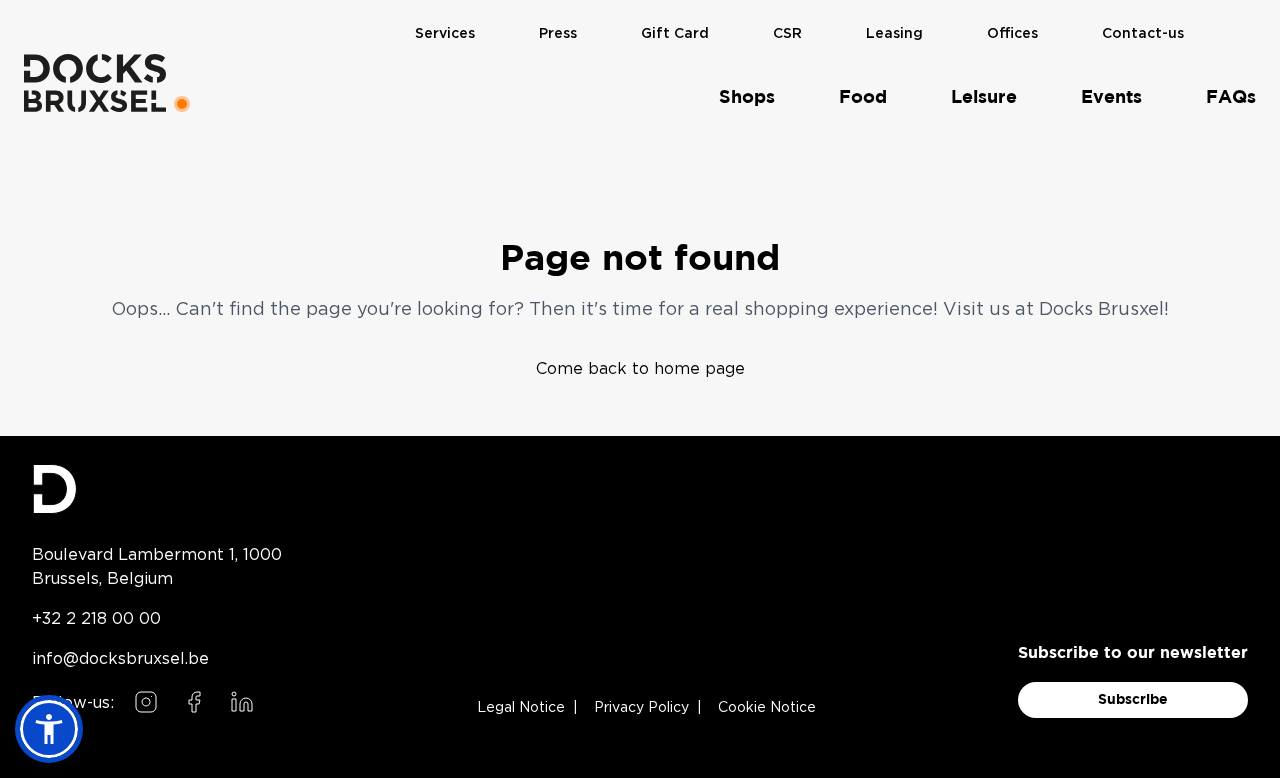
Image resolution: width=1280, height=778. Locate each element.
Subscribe (1133, 700)
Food (863, 98)
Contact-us (1143, 34)
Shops (747, 98)
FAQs (1231, 98)
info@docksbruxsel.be (120, 658)
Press (558, 34)
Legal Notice (521, 708)
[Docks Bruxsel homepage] (157, 489)
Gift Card (675, 34)
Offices (1012, 34)
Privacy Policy (641, 708)
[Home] (95, 83)
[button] (49, 729)
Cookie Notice (767, 708)
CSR (787, 34)
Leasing (894, 34)
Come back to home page (640, 368)
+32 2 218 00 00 (96, 618)
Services (445, 34)
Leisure (984, 98)
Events (1111, 98)
